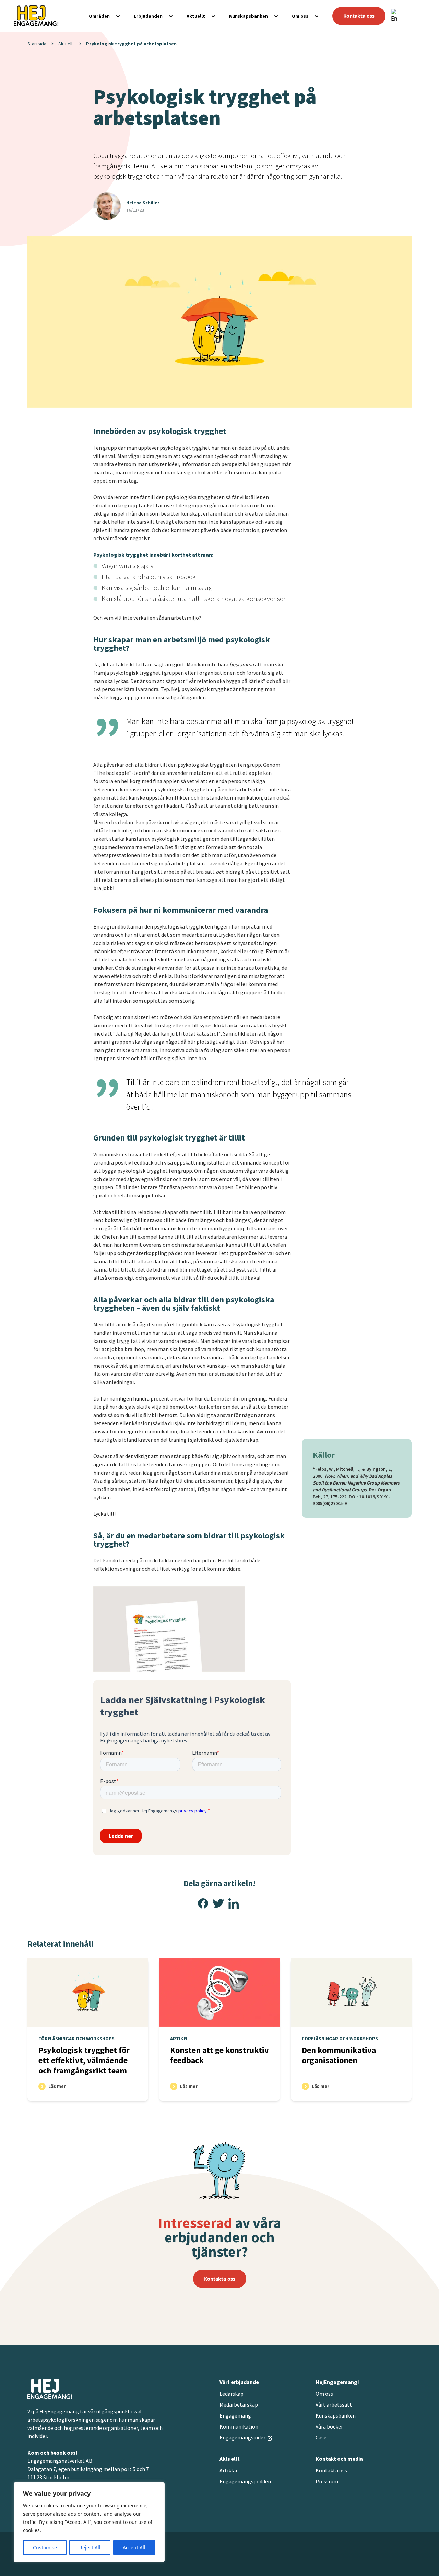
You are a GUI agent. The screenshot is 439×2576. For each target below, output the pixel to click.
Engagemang (235, 2415)
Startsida (37, 44)
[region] (89, 2522)
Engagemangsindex (243, 2437)
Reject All (90, 2547)
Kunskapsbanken (248, 16)
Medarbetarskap (239, 2404)
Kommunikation (239, 2426)
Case (321, 2437)
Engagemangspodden (245, 2481)
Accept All (134, 2547)
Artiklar (229, 2470)
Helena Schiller (143, 203)
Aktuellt (196, 16)
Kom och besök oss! (52, 2453)
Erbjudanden (148, 16)
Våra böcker (329, 2426)
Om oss (300, 16)
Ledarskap (232, 2394)
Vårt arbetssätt (334, 2404)
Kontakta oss (359, 16)
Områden (99, 16)
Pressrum (327, 2481)
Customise (45, 2547)
